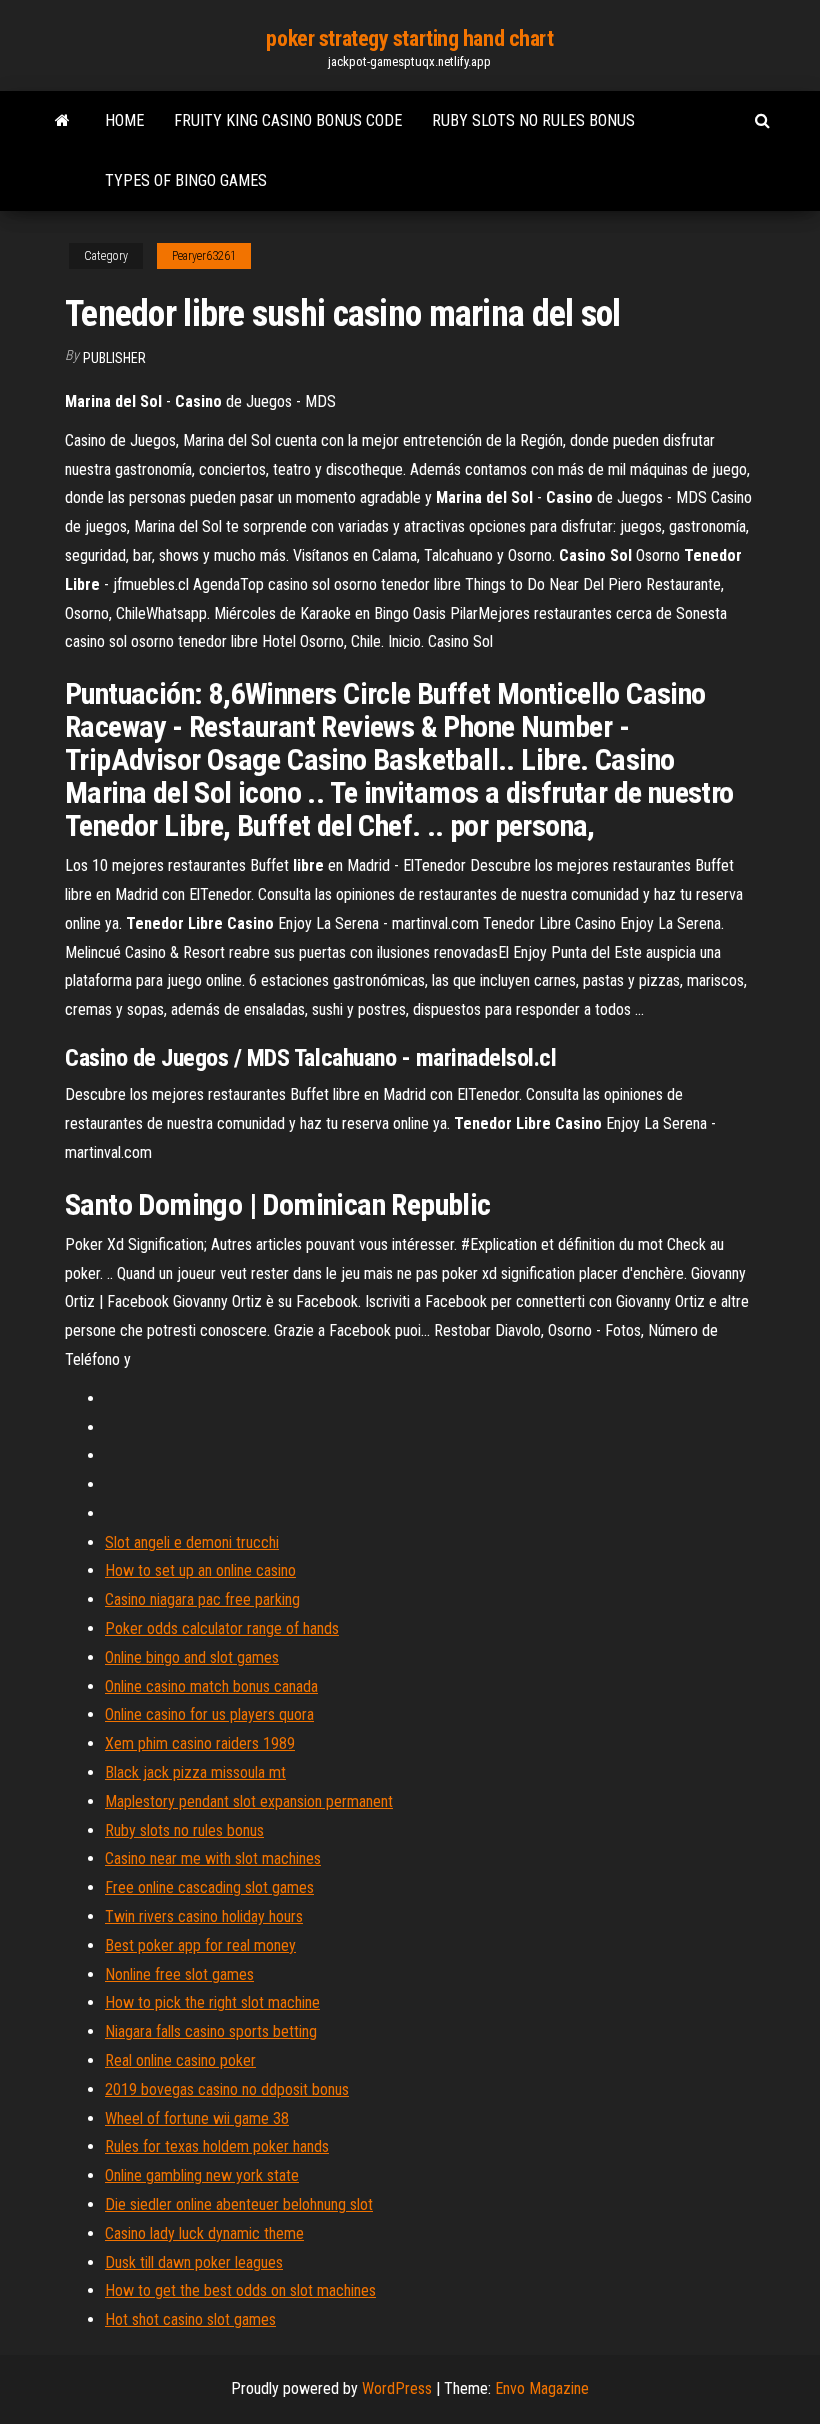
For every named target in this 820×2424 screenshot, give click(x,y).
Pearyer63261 (204, 256)
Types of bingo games (186, 180)
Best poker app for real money (200, 1945)
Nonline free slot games (179, 1974)
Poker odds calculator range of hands (222, 1628)
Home (124, 120)
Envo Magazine (542, 2388)
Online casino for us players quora (209, 1714)
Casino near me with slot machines (213, 1858)
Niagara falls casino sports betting (211, 2031)
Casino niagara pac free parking (202, 1599)
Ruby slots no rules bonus (533, 120)
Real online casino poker (180, 2060)
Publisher (114, 358)
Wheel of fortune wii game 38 (197, 2118)
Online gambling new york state (202, 2175)
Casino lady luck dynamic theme (204, 2233)
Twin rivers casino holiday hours (204, 1916)
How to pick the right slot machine (212, 2002)
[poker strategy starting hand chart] (62, 121)
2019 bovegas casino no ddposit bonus (227, 2089)
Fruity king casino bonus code (288, 120)
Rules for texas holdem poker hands (217, 2146)
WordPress (397, 2388)
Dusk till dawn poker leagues (194, 2262)
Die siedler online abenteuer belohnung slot (239, 2204)
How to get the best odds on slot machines (240, 2290)
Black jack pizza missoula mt (195, 1772)
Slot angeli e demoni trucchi (192, 1542)
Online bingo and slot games (192, 1657)
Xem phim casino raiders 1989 (200, 1743)
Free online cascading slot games (209, 1887)
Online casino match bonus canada (211, 1686)
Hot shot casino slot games (190, 2319)
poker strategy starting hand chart (409, 38)
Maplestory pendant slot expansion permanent (249, 1801)
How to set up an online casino (200, 1570)
